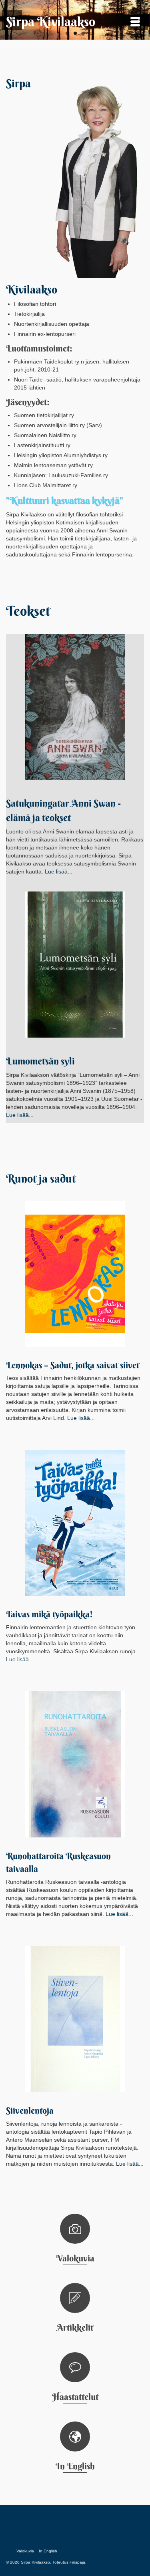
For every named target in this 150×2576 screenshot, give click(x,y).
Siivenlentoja (30, 2110)
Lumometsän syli (40, 1061)
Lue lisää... (59, 871)
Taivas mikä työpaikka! (49, 1614)
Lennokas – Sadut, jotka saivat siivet (73, 1365)
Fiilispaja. (78, 2562)
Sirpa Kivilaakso (51, 21)
